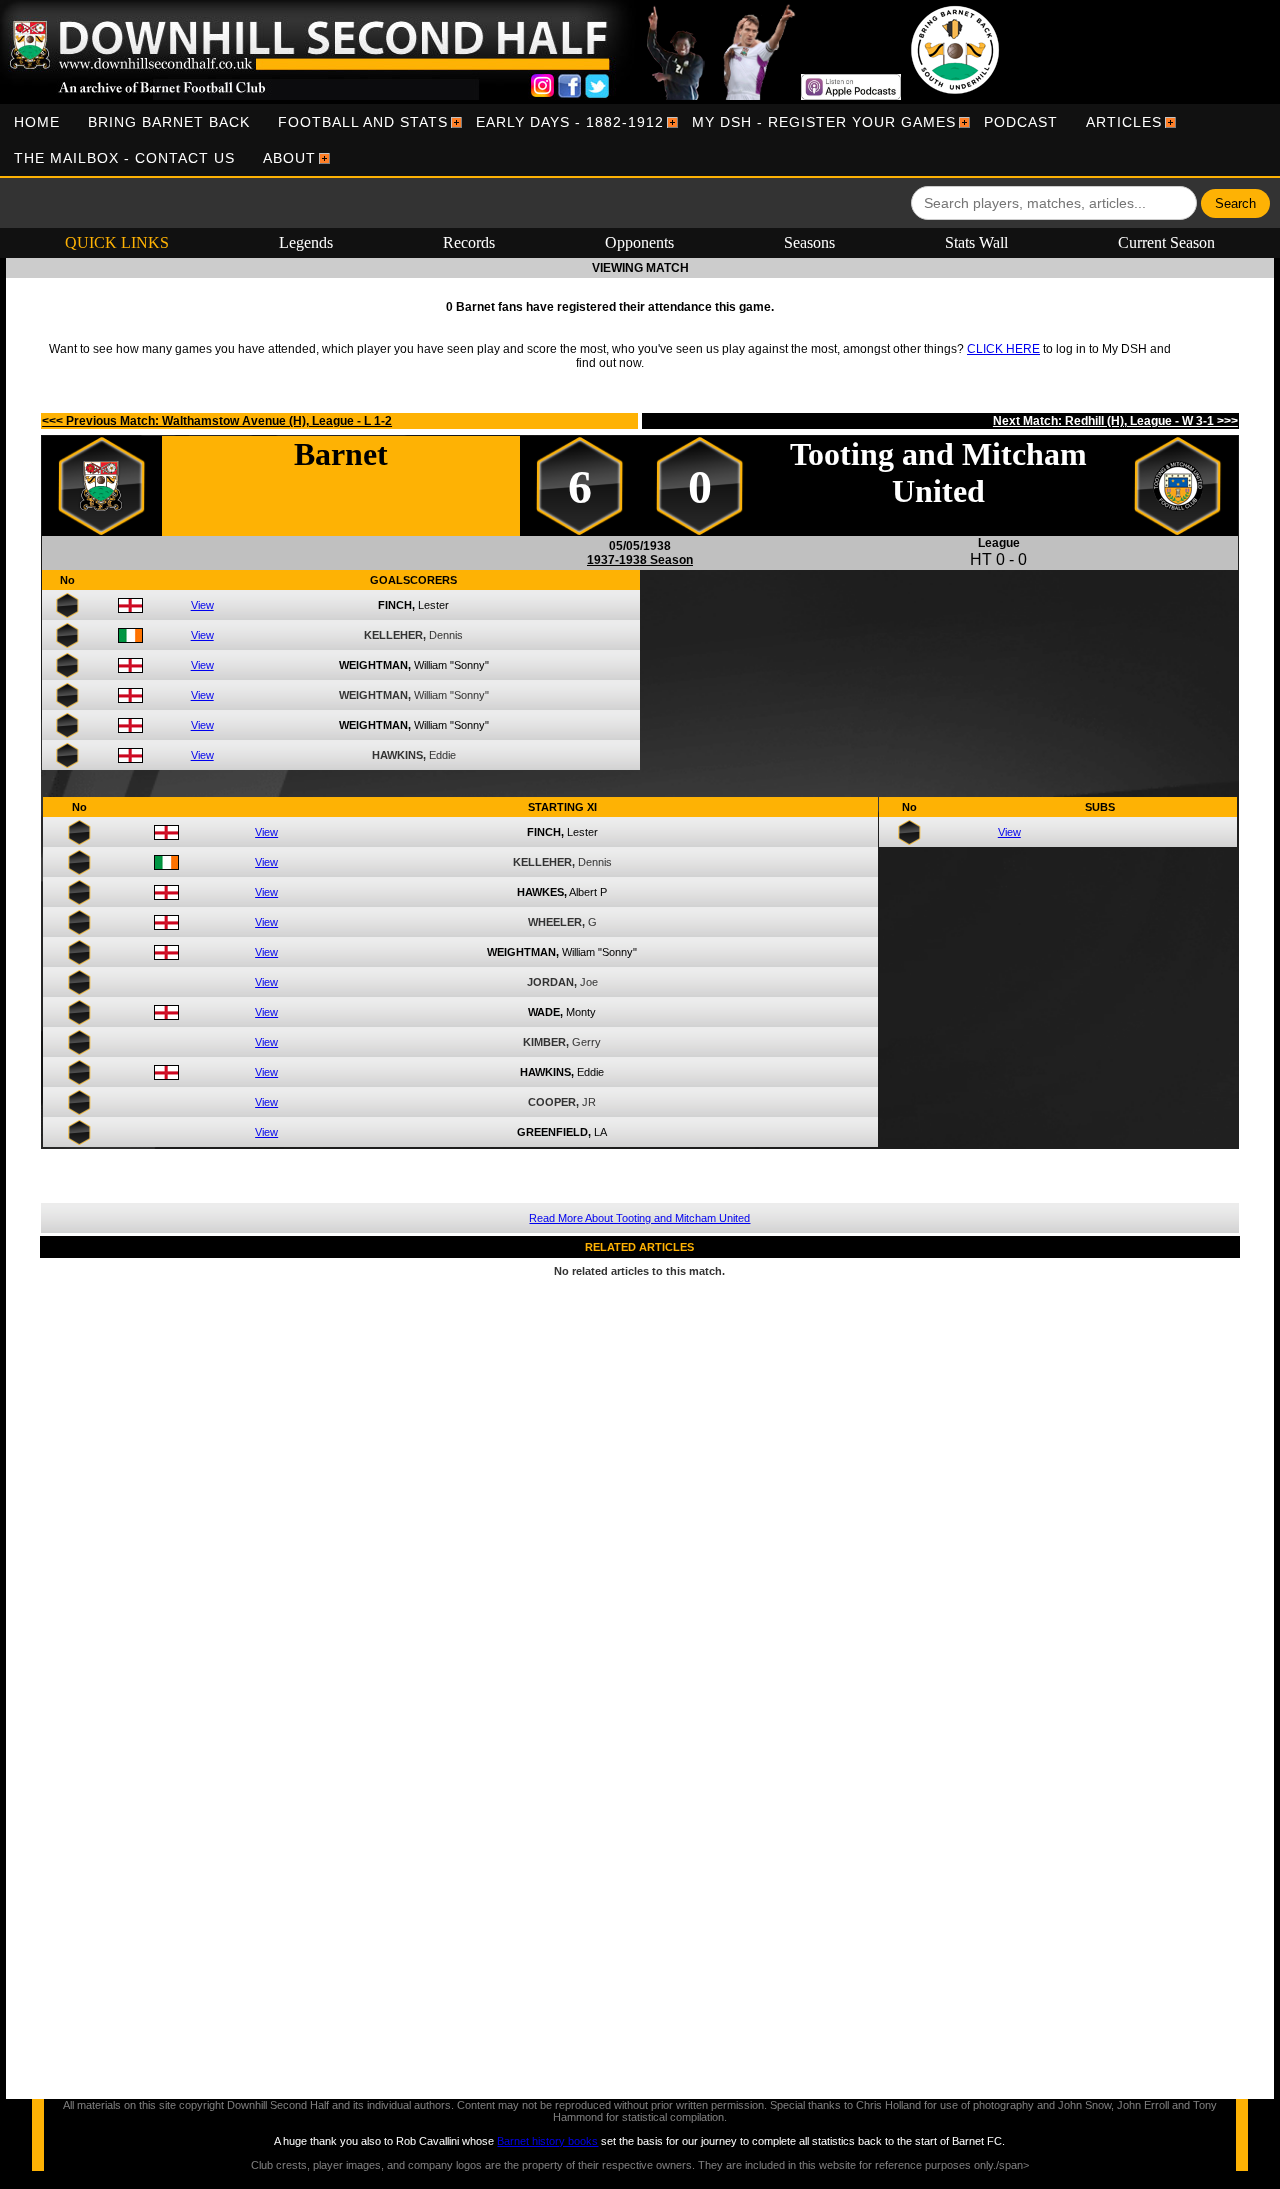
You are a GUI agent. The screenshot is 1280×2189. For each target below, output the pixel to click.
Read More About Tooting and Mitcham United (639, 1218)
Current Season (1166, 242)
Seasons (809, 242)
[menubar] (640, 140)
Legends (306, 242)
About (289, 158)
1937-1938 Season (640, 560)
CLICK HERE (1003, 349)
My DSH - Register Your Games (824, 122)
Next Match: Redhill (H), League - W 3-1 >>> (1115, 421)
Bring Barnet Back (169, 122)
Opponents (639, 242)
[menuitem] (37, 122)
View (202, 605)
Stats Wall (976, 242)
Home (37, 122)
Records (469, 242)
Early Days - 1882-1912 (570, 122)
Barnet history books (547, 2141)
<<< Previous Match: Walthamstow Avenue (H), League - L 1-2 (217, 421)
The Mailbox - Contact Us (124, 158)
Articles (1124, 122)
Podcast (1021, 122)
